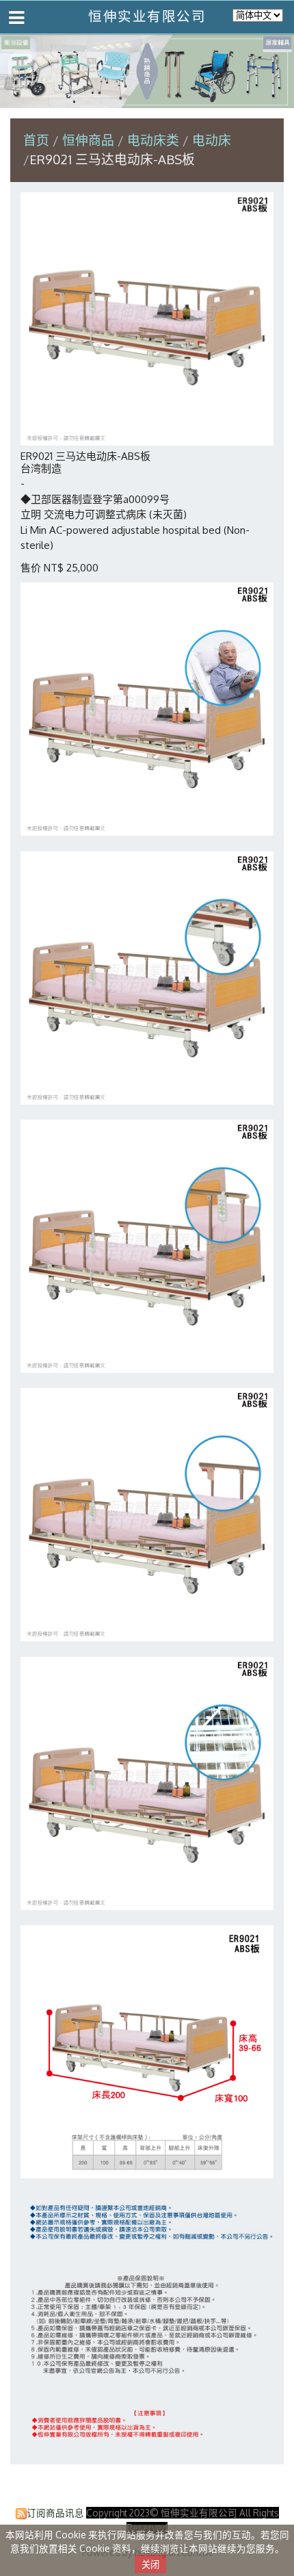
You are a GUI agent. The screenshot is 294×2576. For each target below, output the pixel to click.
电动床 (212, 140)
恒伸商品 (90, 140)
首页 (36, 140)
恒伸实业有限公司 (147, 16)
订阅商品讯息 (55, 2513)
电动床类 (153, 140)
